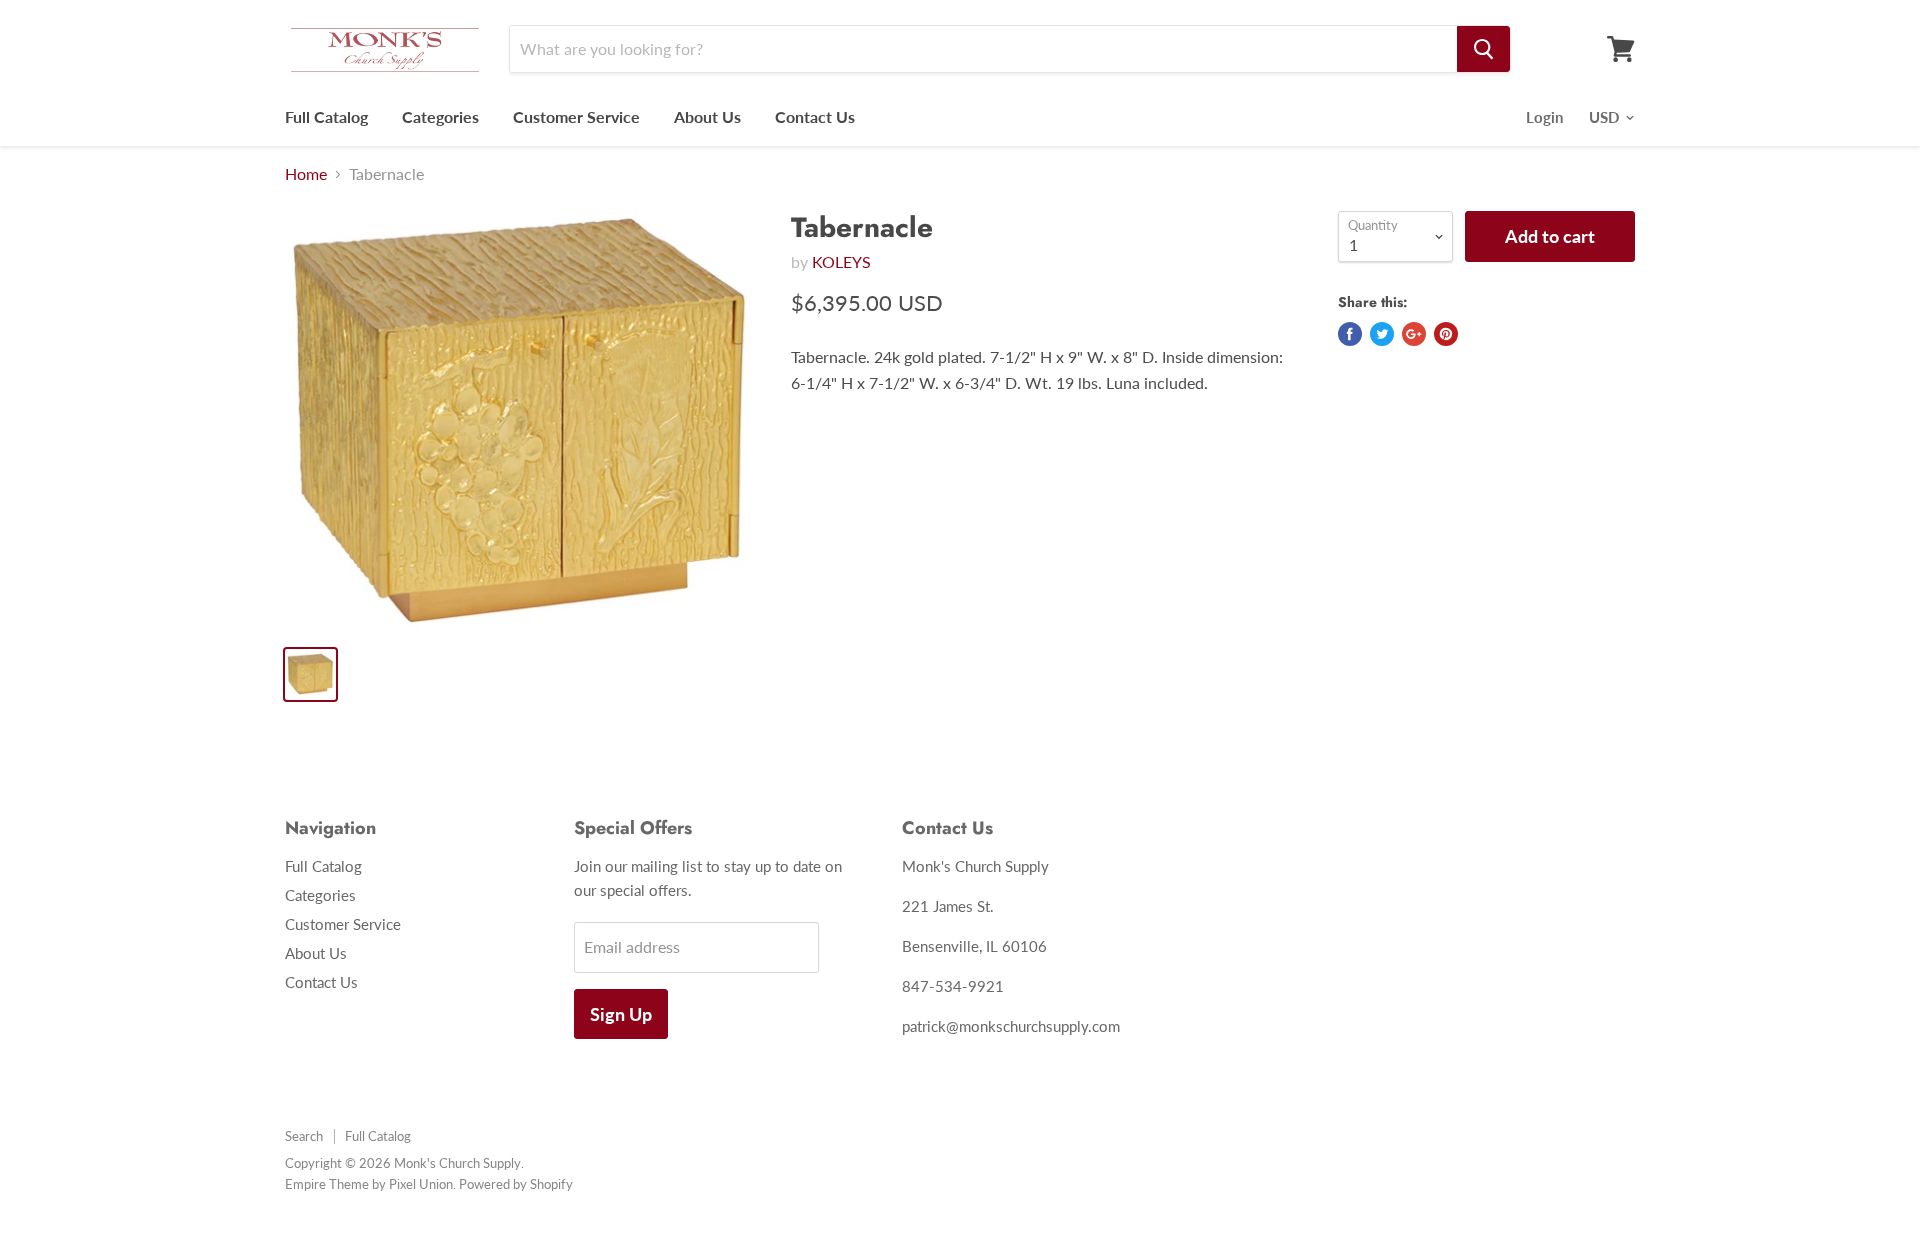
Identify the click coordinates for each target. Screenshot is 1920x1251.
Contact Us (815, 116)
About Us (707, 116)
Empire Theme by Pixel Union (369, 1184)
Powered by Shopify (516, 1184)
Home (306, 174)
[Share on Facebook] (1350, 334)
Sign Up (621, 1014)
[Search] (1483, 49)
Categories (440, 116)
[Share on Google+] (1414, 334)
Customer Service (576, 116)
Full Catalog (326, 116)
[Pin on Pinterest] (1446, 334)
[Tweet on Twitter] (1382, 334)
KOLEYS (841, 261)
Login (1544, 117)
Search (304, 1136)
